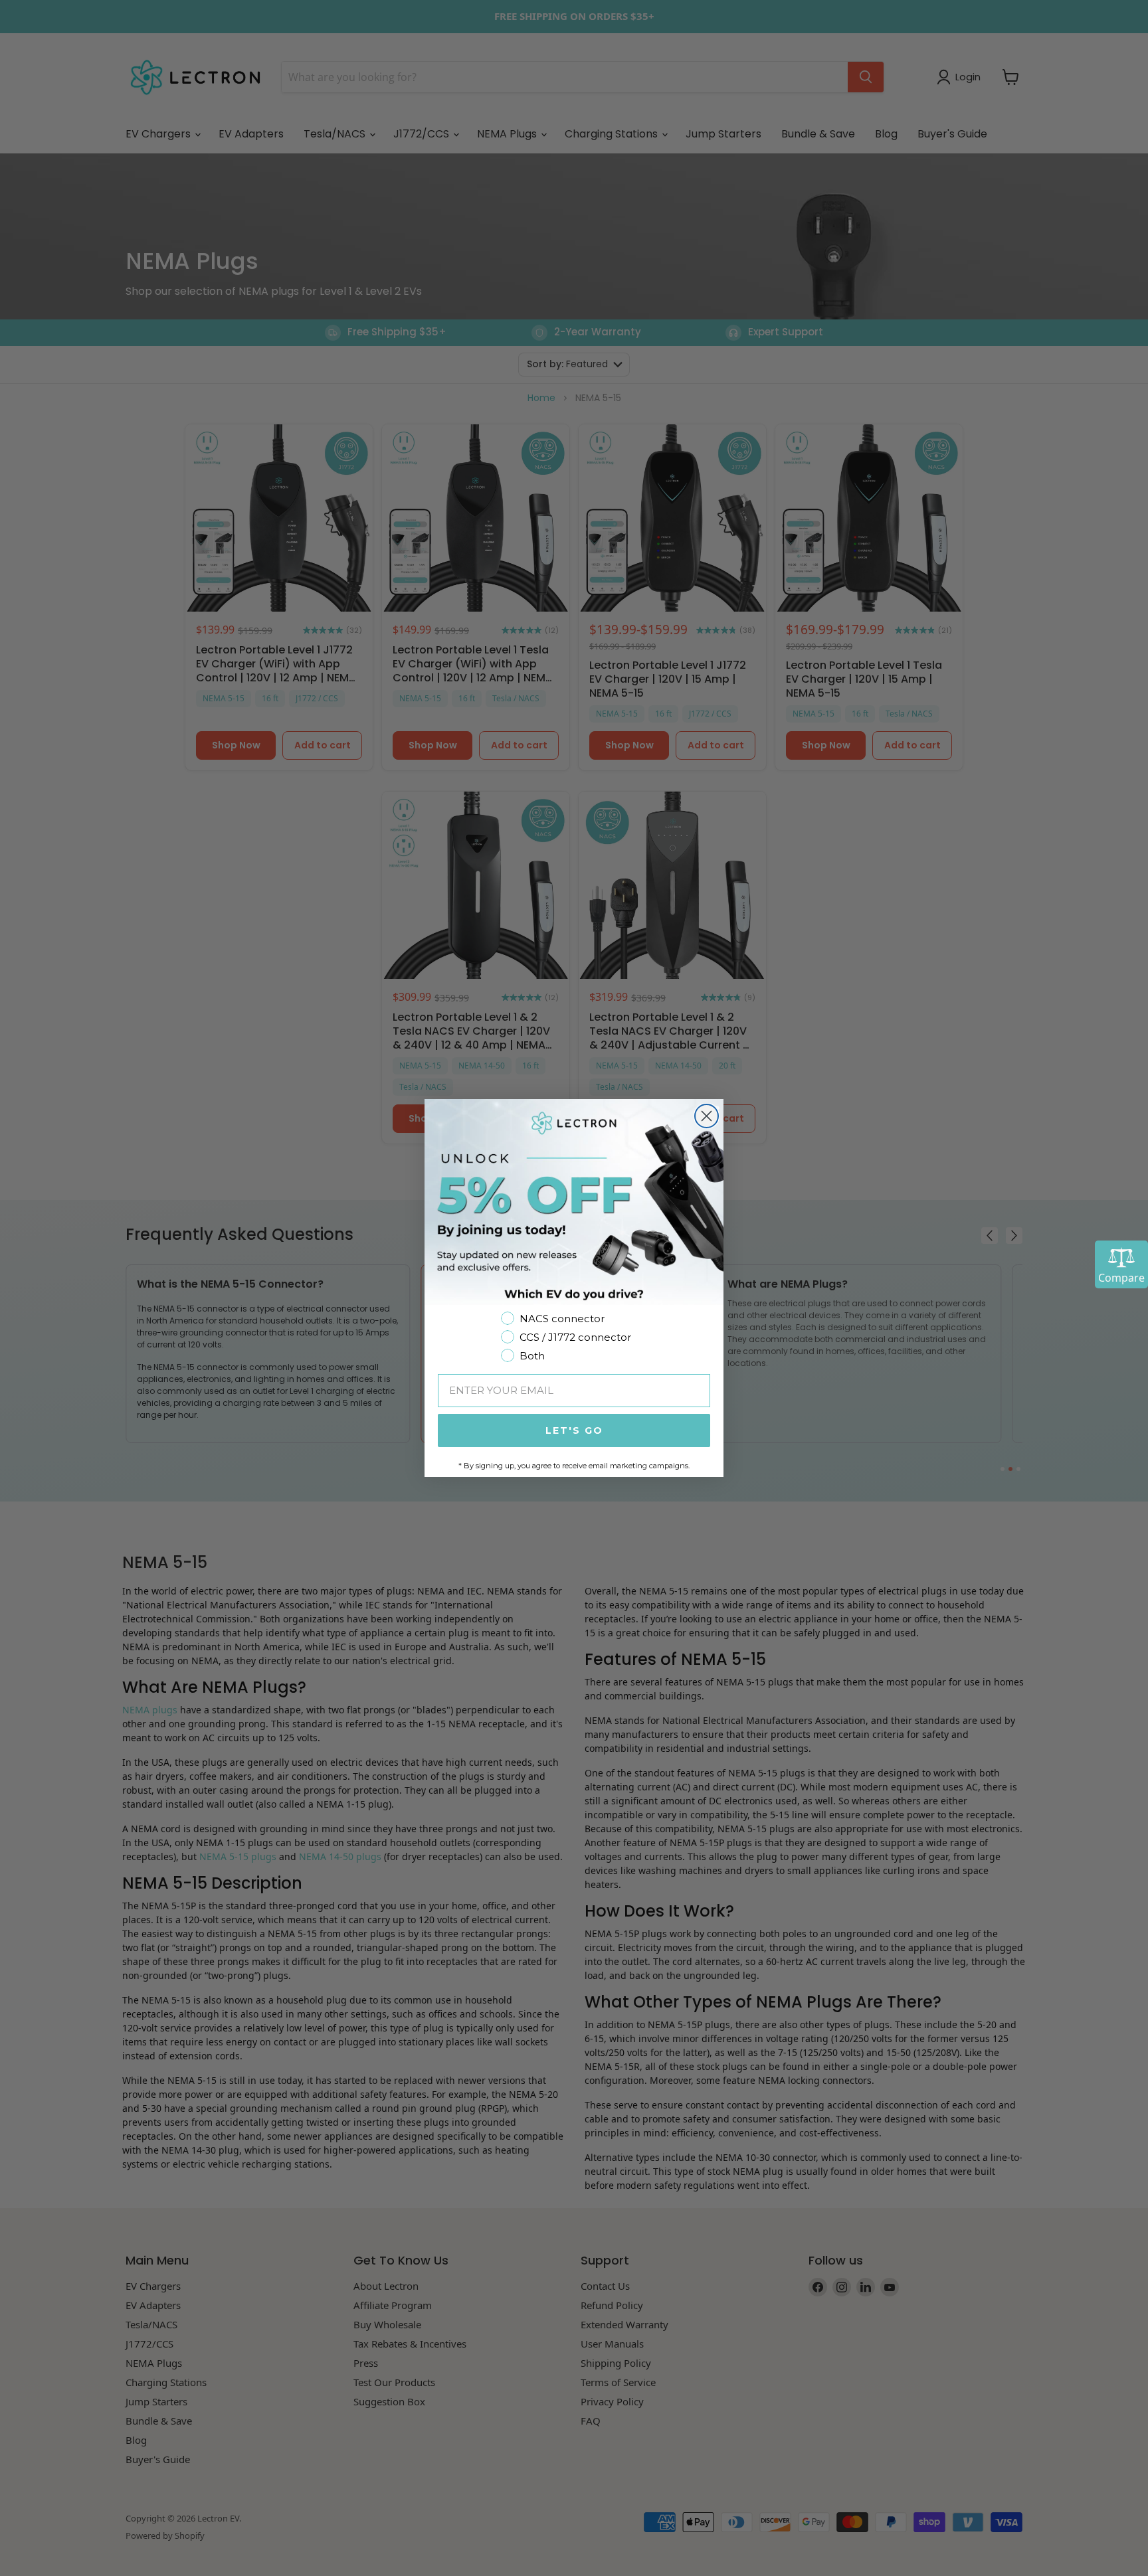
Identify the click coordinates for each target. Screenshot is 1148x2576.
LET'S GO (574, 1430)
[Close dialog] (707, 1116)
